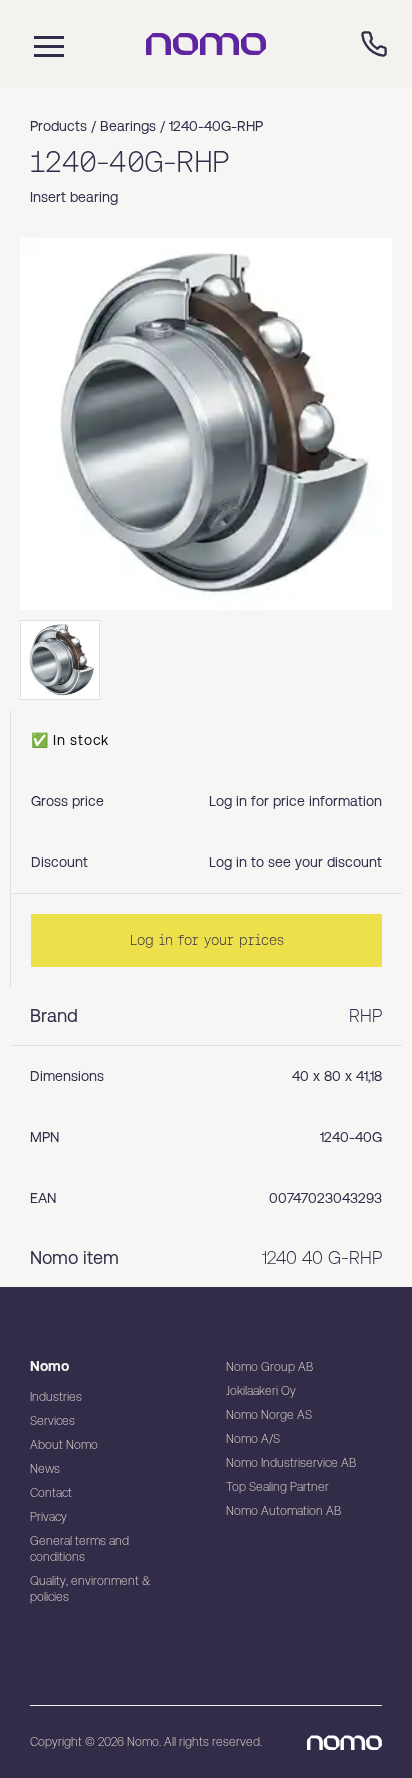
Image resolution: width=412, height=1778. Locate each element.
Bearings (128, 126)
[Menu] (44, 44)
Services (52, 1421)
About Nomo (64, 1445)
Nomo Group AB (269, 1367)
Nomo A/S (253, 1439)
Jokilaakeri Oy (261, 1391)
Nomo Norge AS (269, 1415)
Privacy (48, 1517)
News (45, 1469)
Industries (56, 1397)
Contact (51, 1493)
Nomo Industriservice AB (291, 1463)
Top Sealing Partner (277, 1487)
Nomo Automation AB (283, 1511)
